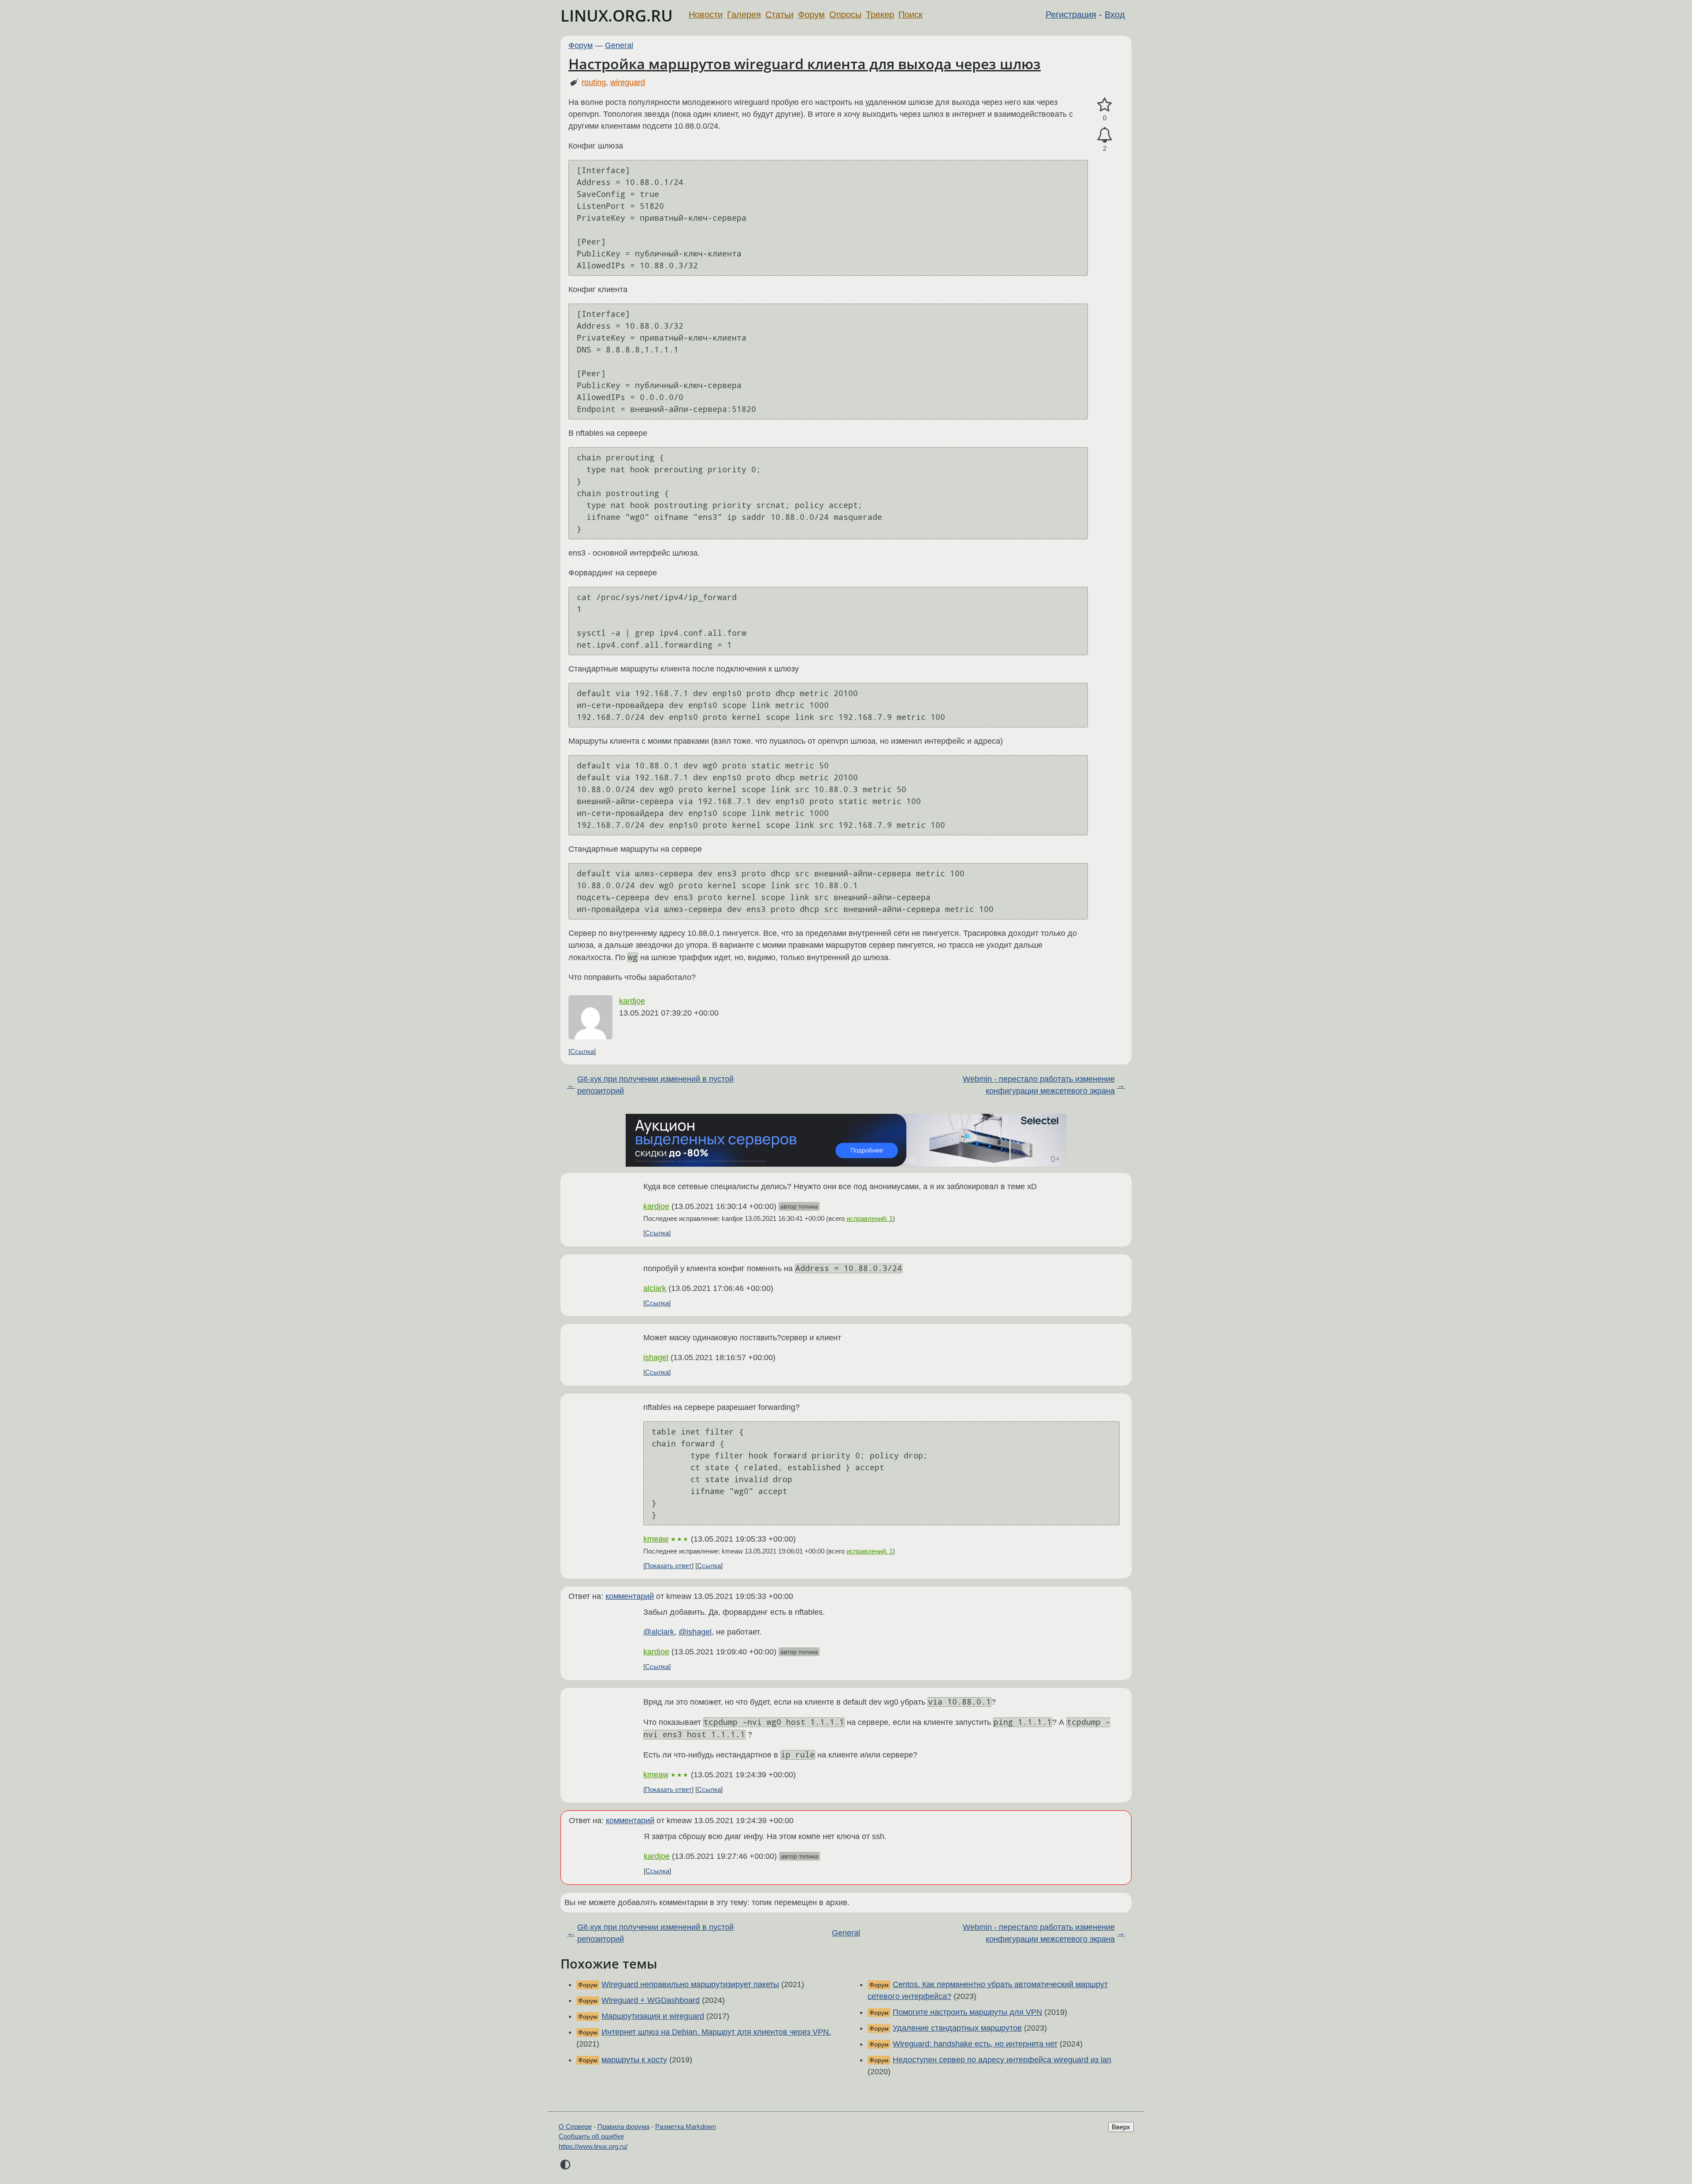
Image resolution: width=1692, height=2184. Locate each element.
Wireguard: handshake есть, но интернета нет (975, 2044)
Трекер (880, 15)
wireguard (628, 82)
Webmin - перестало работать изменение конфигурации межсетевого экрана (1039, 1085)
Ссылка (582, 1051)
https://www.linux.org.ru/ (593, 2146)
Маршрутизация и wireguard (653, 2016)
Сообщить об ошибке (591, 2136)
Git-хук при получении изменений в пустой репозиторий (655, 1085)
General (619, 45)
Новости (706, 15)
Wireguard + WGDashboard (651, 2000)
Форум (811, 15)
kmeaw (656, 1539)
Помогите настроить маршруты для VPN (967, 2012)
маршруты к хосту (634, 2060)
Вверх (1121, 2127)
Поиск (911, 15)
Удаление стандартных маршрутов (957, 2028)
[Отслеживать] (1105, 135)
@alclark (659, 1632)
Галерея (744, 15)
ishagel (656, 1357)
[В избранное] (1105, 105)
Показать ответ (668, 1566)
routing (594, 82)
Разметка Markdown (686, 2127)
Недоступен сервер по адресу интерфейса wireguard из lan (1002, 2060)
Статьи (779, 15)
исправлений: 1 (870, 1218)
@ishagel (695, 1632)
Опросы (845, 15)
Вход (1115, 15)
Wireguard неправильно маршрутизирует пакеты (690, 1984)
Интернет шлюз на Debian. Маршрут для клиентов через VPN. (716, 2032)
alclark (655, 1288)
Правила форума (623, 2127)
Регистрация (1071, 15)
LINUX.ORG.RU (617, 16)
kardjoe (632, 1001)
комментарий (630, 1596)
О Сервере (575, 2127)
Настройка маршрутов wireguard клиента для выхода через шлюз (805, 64)
